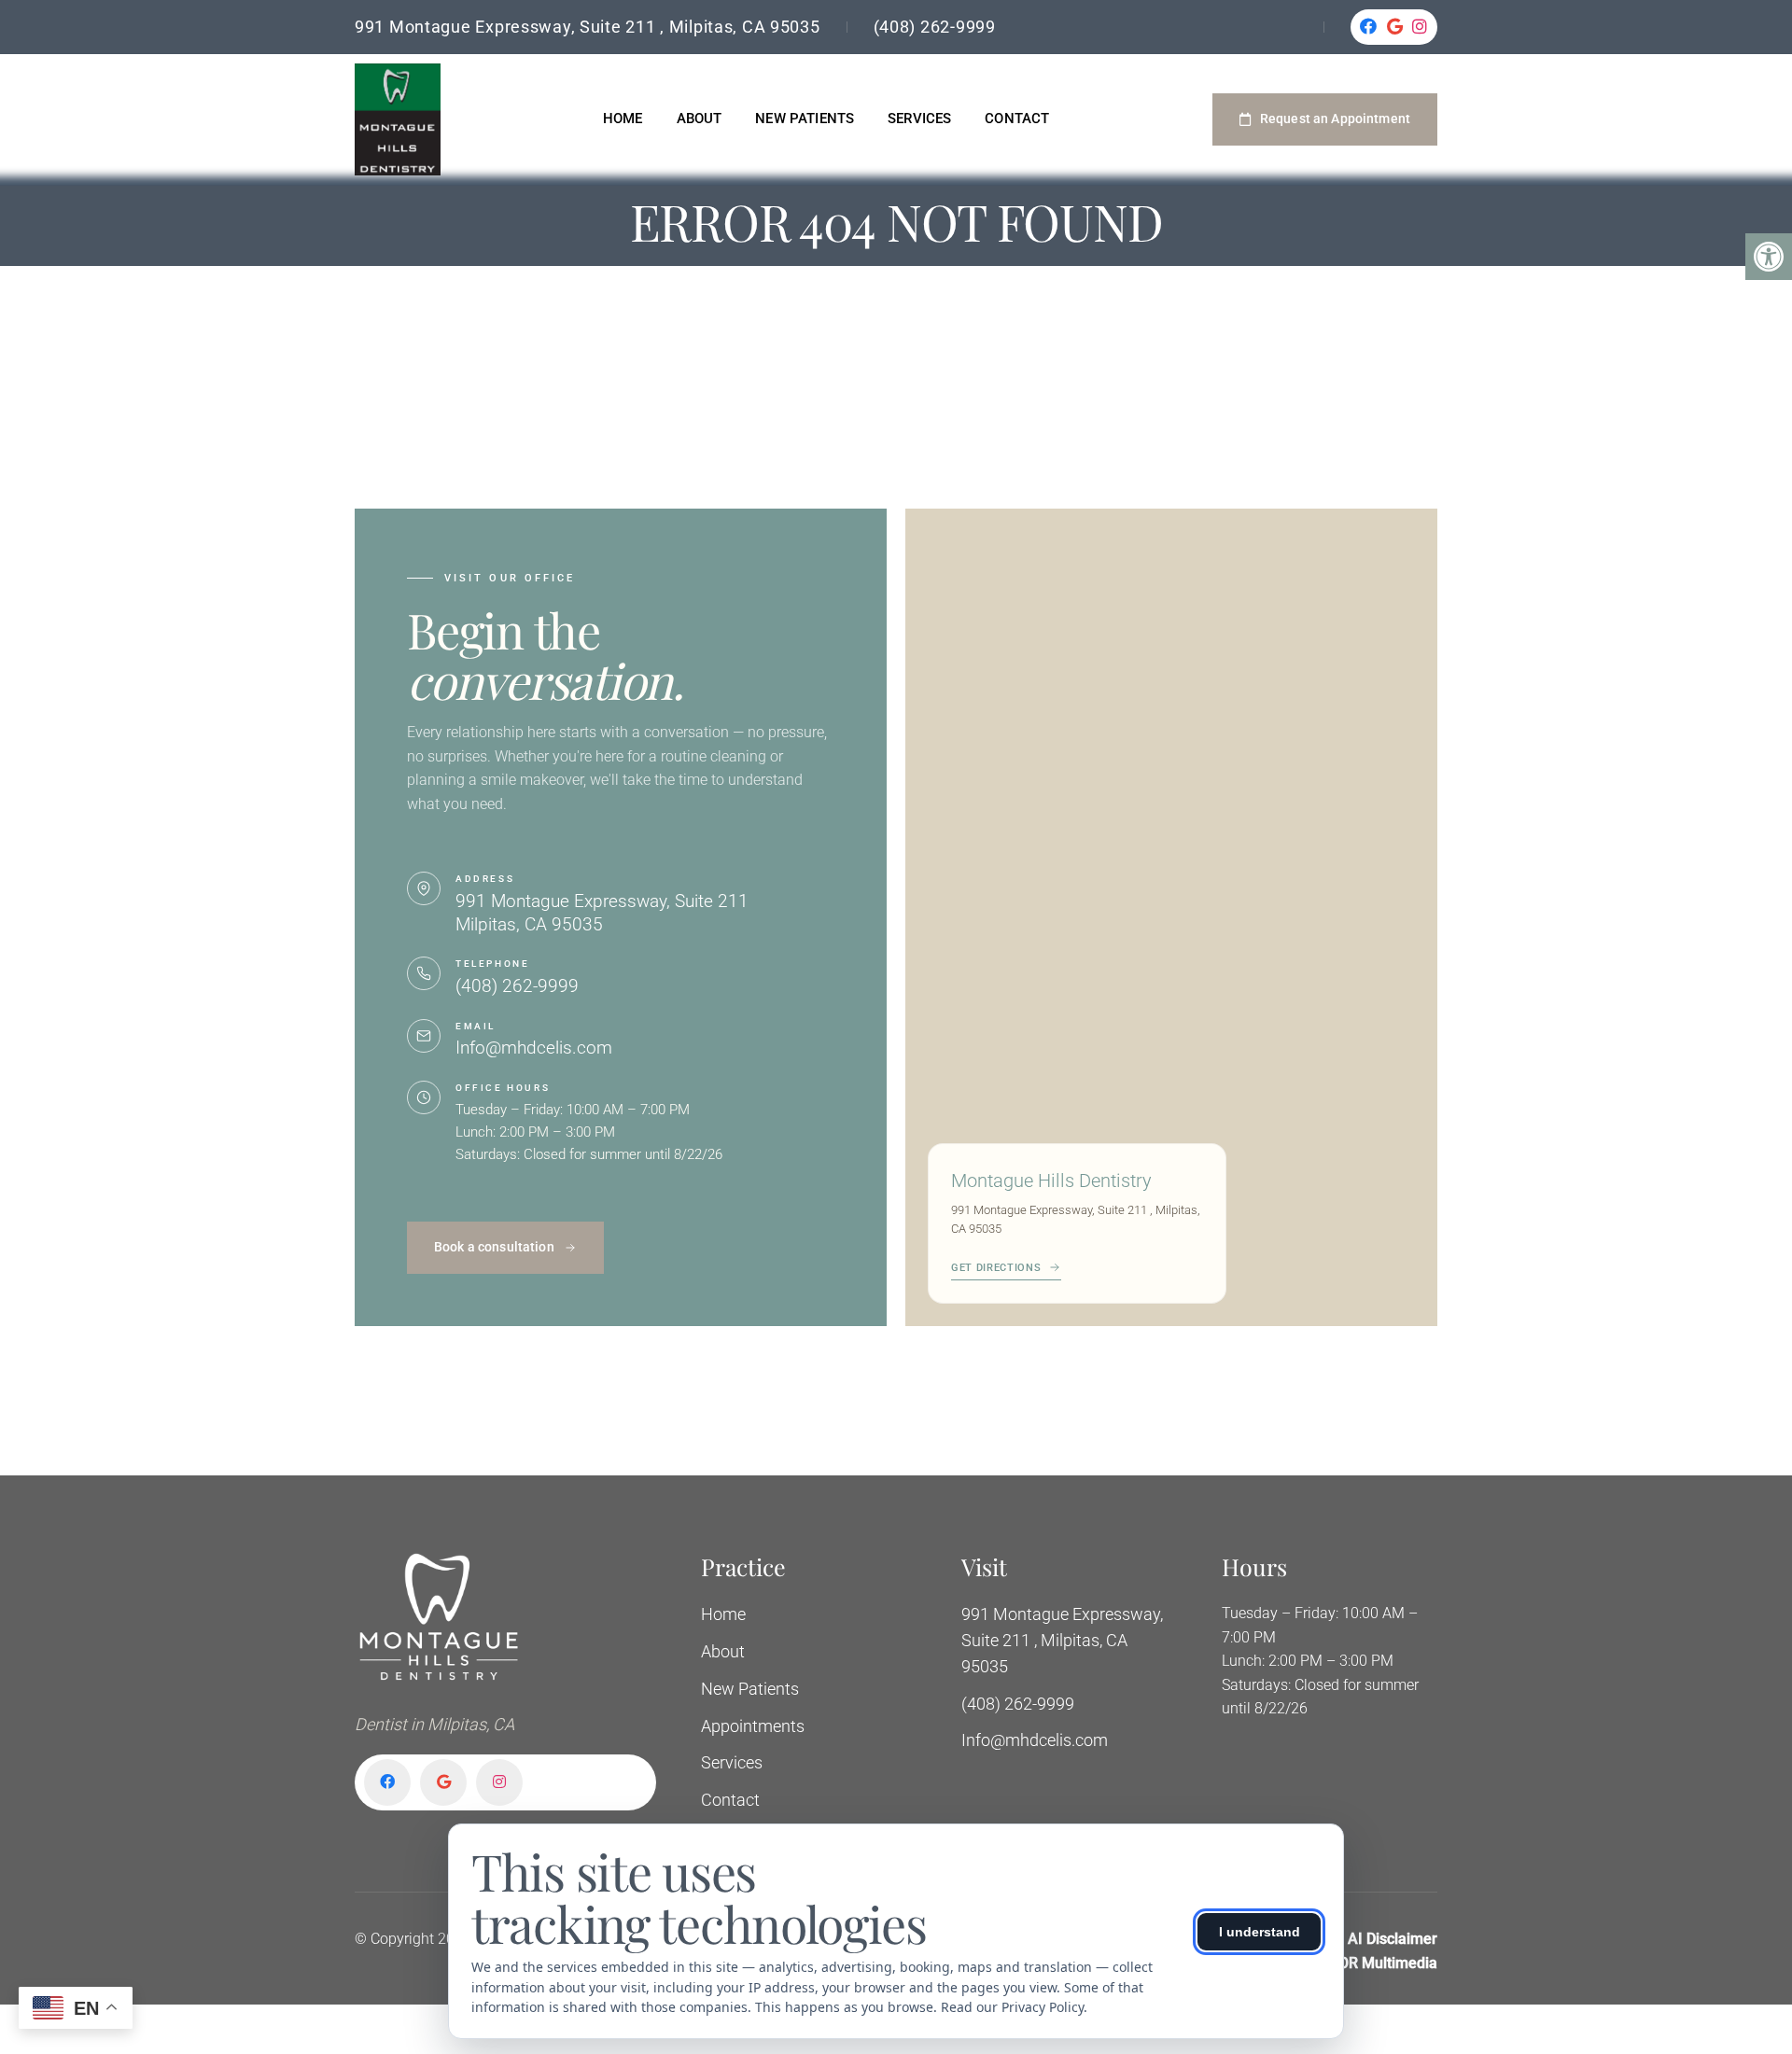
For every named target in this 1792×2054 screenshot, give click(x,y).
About (700, 119)
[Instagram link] (1420, 27)
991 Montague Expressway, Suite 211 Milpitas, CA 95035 (602, 913)
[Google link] (1395, 27)
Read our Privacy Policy (1012, 2007)
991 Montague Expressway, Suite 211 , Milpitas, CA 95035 (588, 27)
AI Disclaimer (1393, 1939)
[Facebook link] (1369, 27)
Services (919, 119)
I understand (1260, 1932)
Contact (1017, 119)
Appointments (753, 1726)
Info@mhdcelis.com (534, 1048)
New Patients (805, 119)
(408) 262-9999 (935, 27)
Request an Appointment (1335, 119)
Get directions (996, 1268)
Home (623, 119)
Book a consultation (494, 1247)
